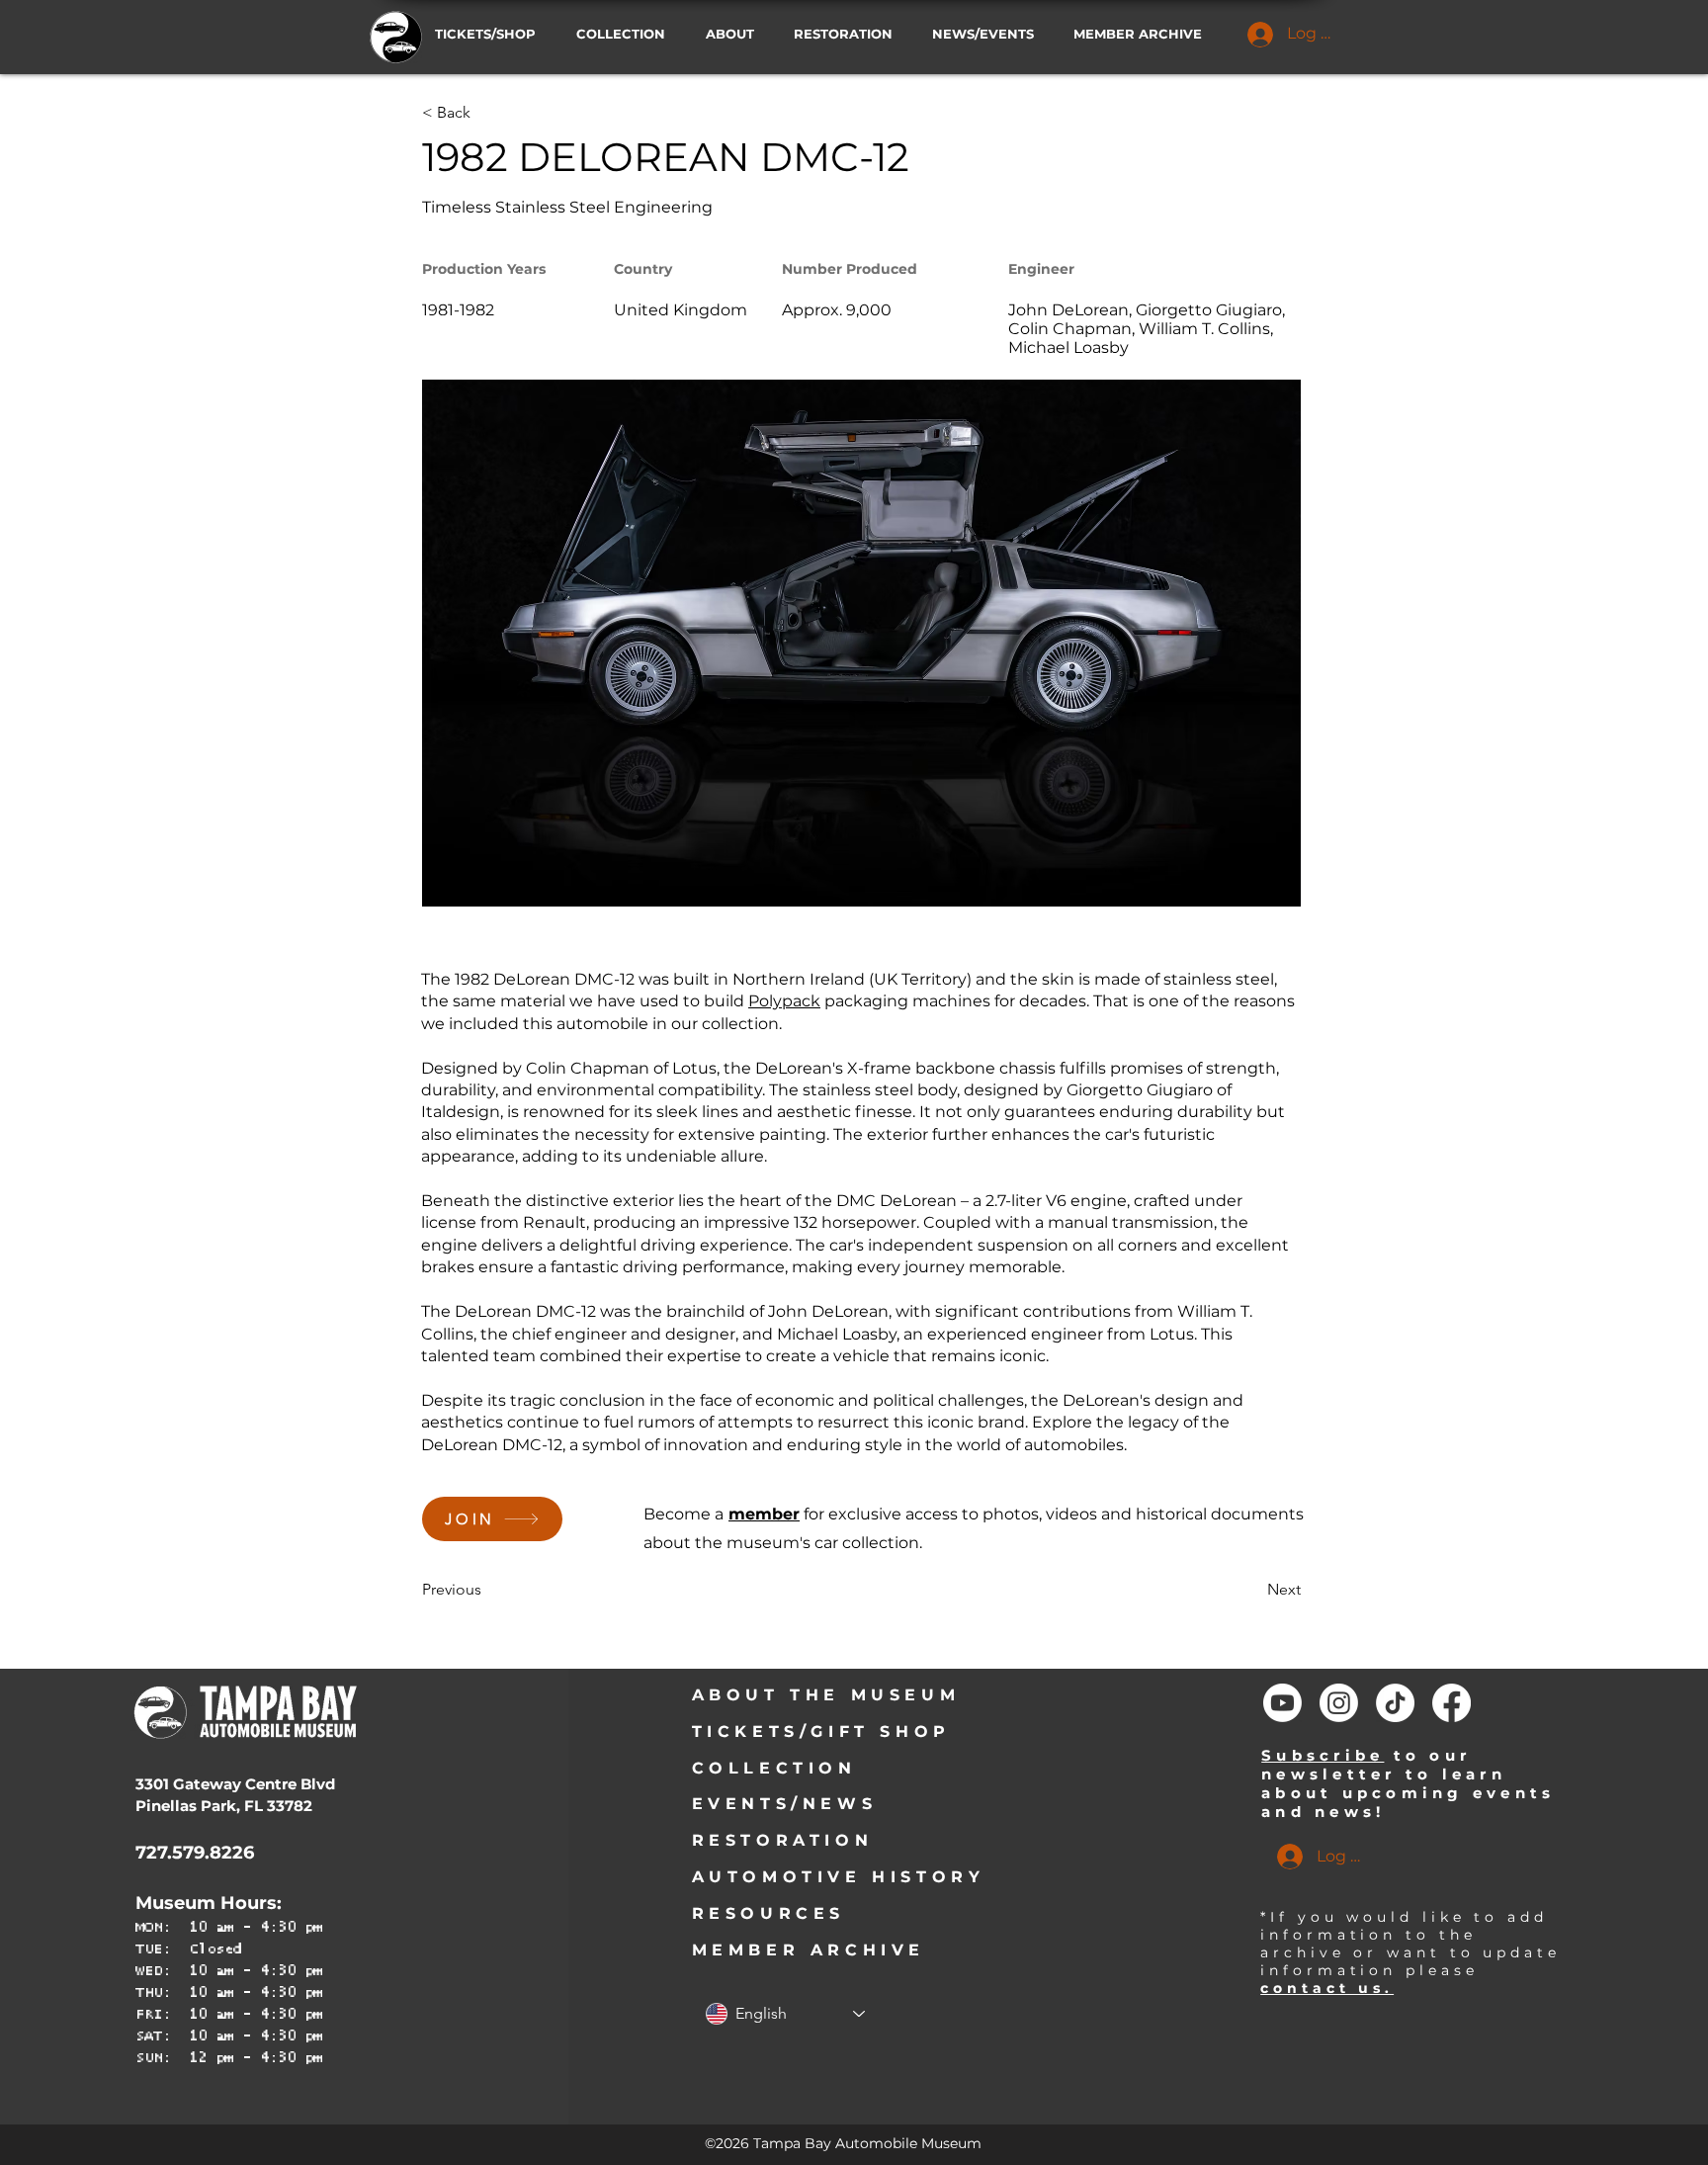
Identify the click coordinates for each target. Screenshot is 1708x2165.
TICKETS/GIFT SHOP (821, 1732)
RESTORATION (783, 1840)
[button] (988, 34)
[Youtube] (1282, 1703)
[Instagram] (1339, 1703)
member (764, 1514)
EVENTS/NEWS (785, 1804)
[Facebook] (1452, 1703)
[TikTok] (1395, 1703)
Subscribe (1323, 1755)
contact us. (1327, 1988)
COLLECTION (774, 1768)
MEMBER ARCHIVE (809, 1950)
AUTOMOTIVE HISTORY (839, 1877)
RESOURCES (769, 1913)
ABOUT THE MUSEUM (826, 1695)
